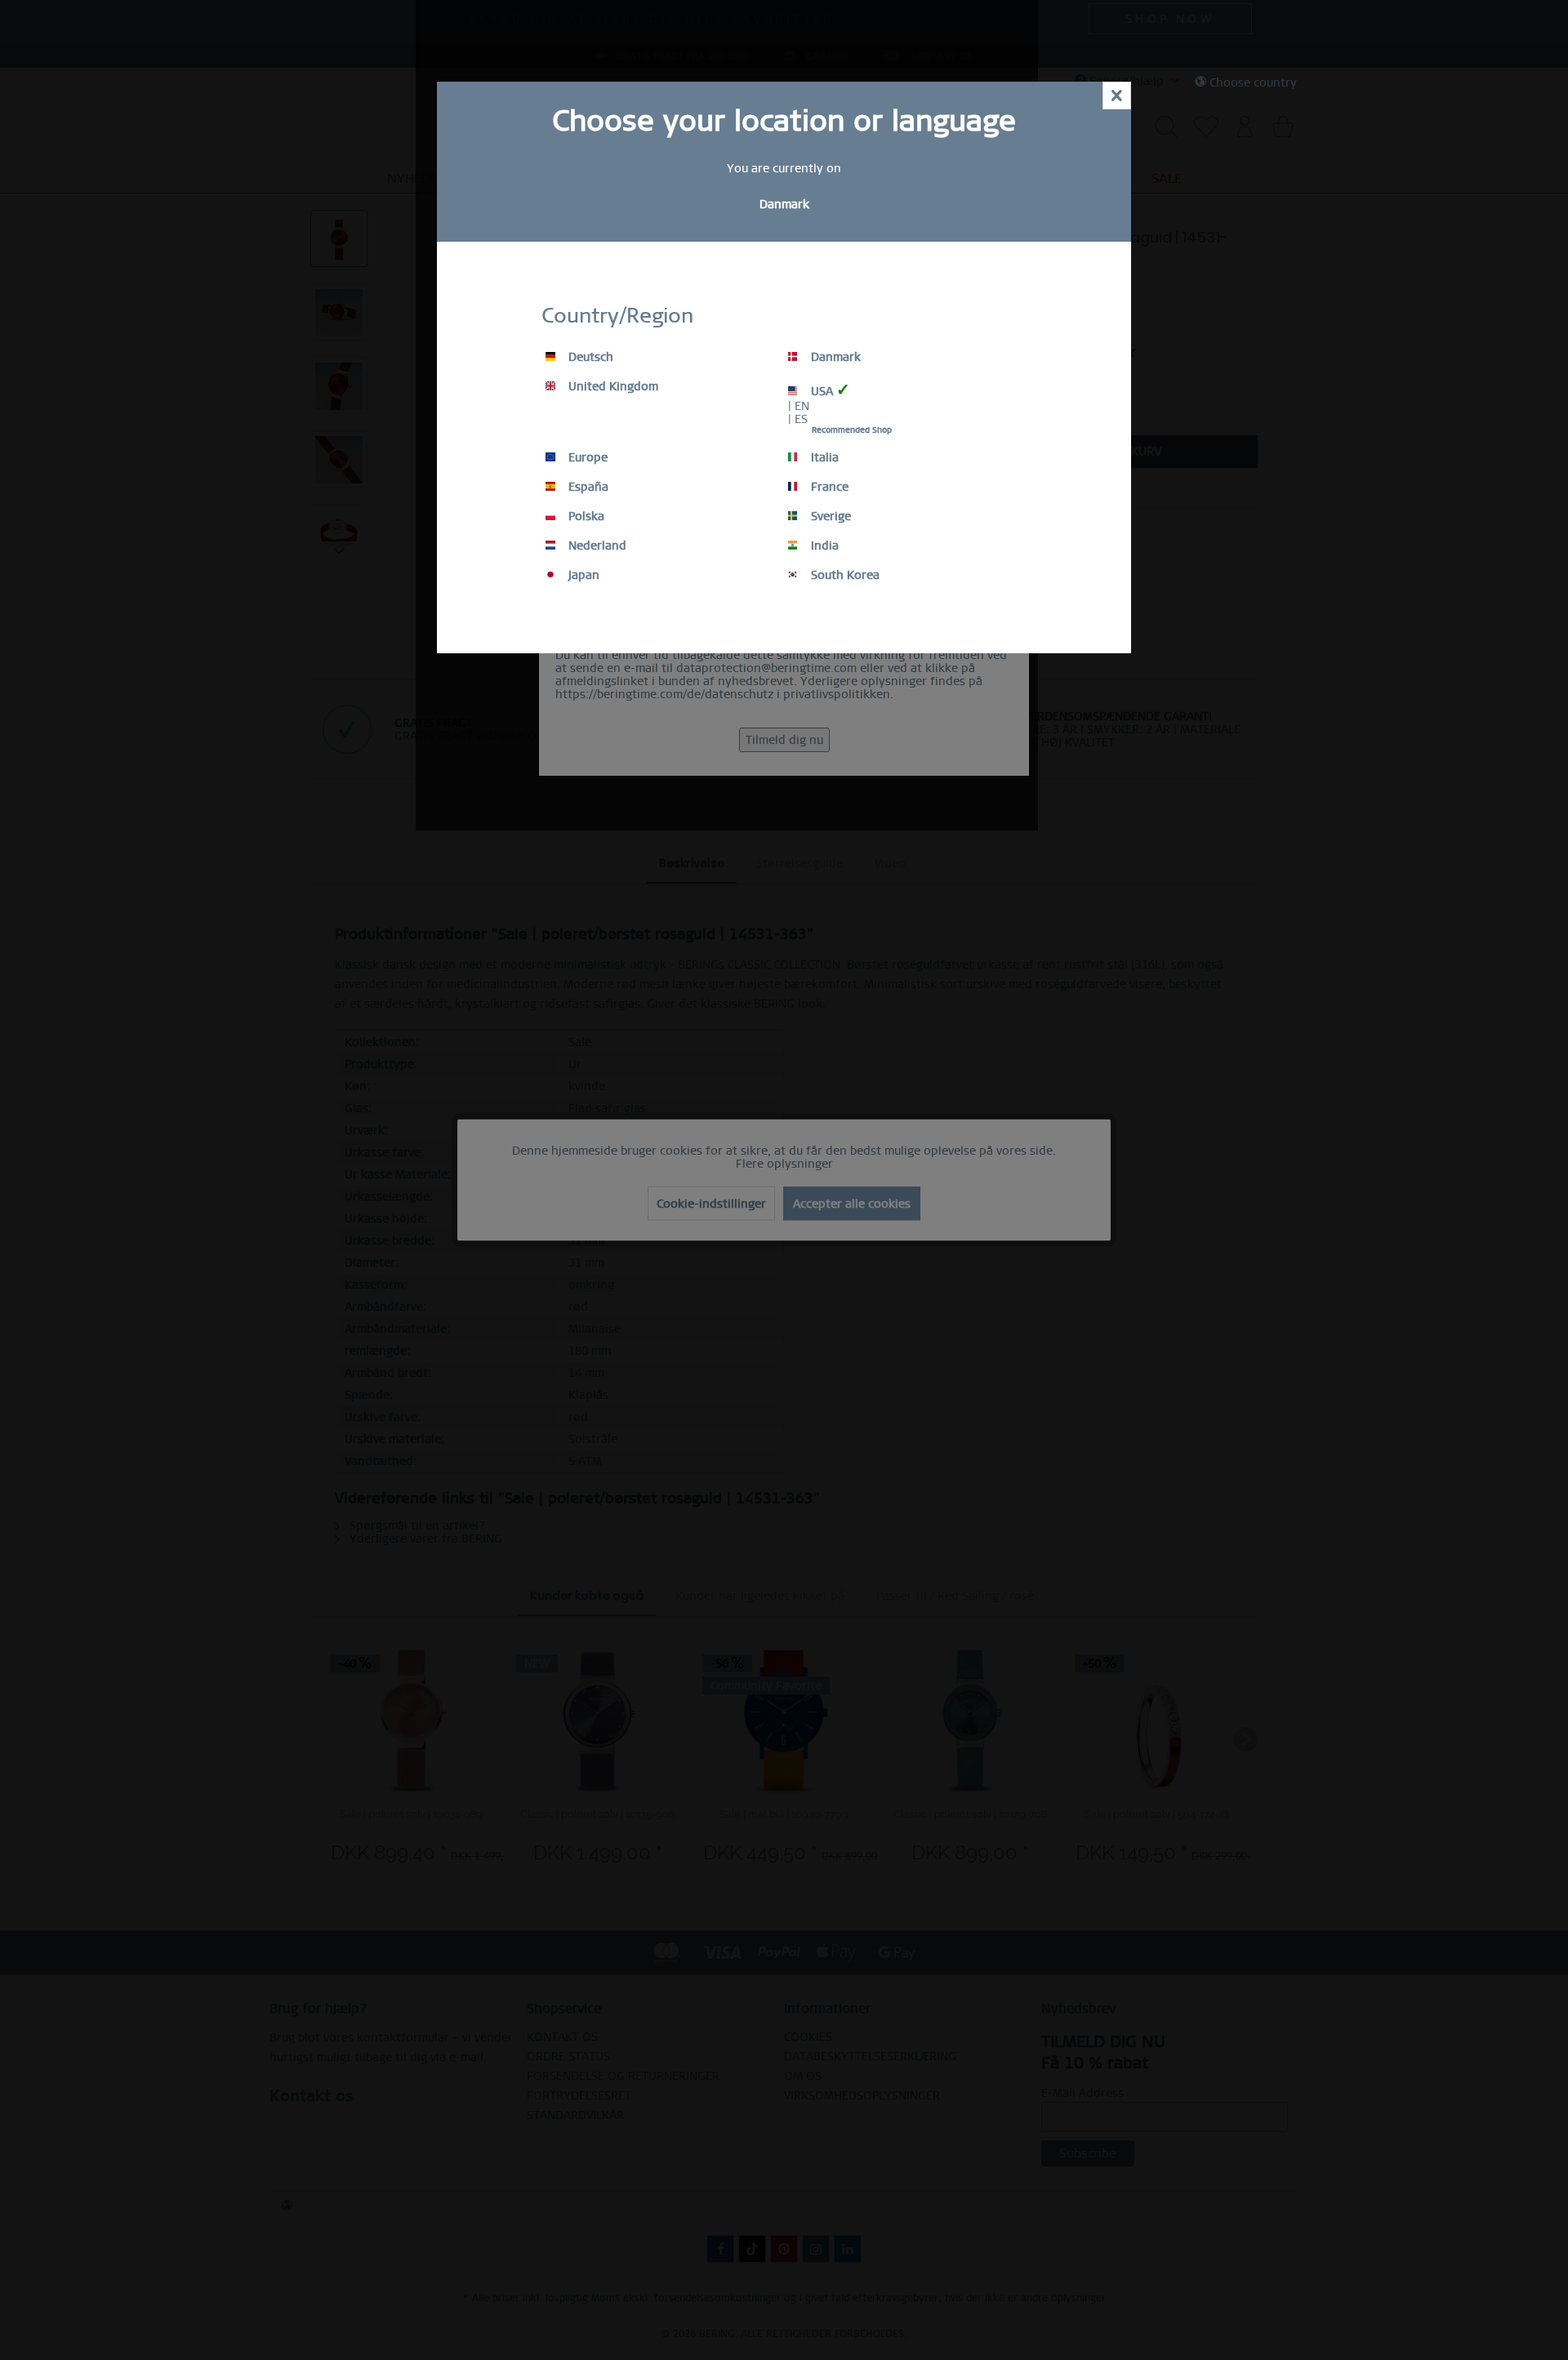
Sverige (829, 516)
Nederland (596, 545)
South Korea (844, 575)
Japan (582, 575)
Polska (585, 516)
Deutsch (589, 357)
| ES (798, 419)
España (587, 487)
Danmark (834, 357)
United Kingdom (612, 386)
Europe (586, 457)
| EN (799, 406)
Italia (823, 457)
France (828, 487)
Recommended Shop (852, 430)
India (823, 545)
